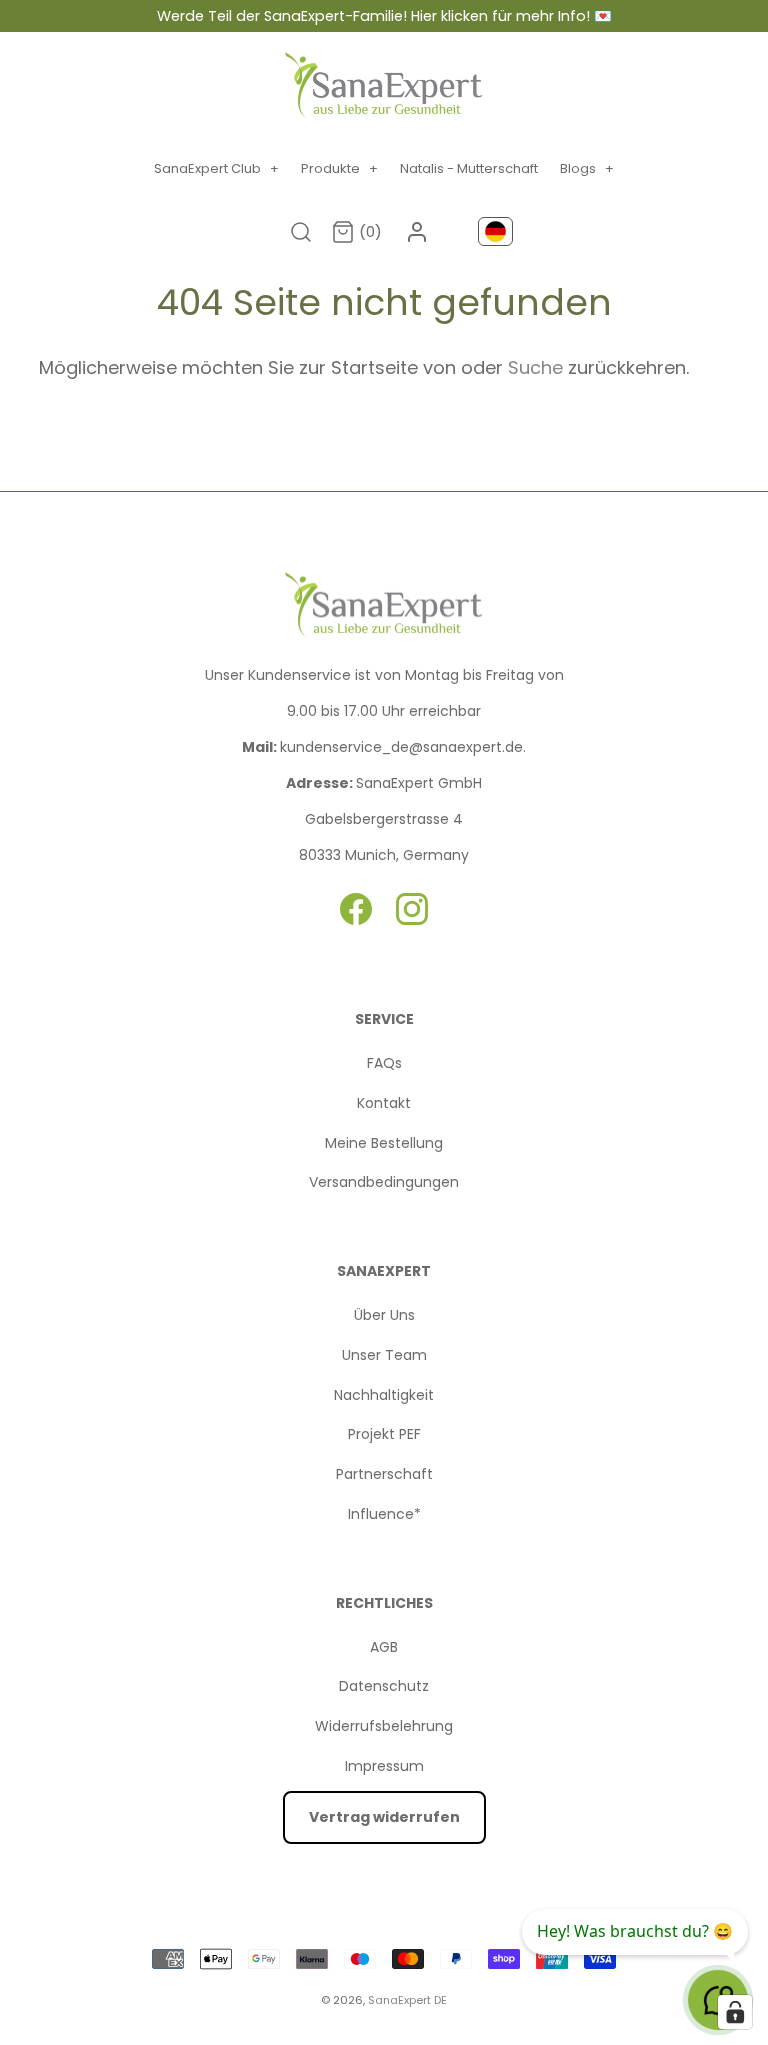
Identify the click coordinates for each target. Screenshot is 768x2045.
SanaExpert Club (216, 168)
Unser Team (384, 1355)
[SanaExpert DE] (384, 85)
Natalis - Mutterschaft (469, 168)
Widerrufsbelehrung (384, 1726)
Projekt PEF (384, 1434)
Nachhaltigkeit (384, 1395)
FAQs (384, 1063)
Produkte (339, 168)
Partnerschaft (384, 1474)
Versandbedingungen (384, 1182)
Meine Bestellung (384, 1143)
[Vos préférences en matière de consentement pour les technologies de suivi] (735, 2012)
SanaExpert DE (407, 2000)
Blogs (587, 168)
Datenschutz (384, 1686)
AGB (384, 1647)
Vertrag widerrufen (384, 1817)
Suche (538, 367)
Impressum (384, 1766)
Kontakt (384, 1103)
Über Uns (384, 1315)
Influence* (384, 1514)
